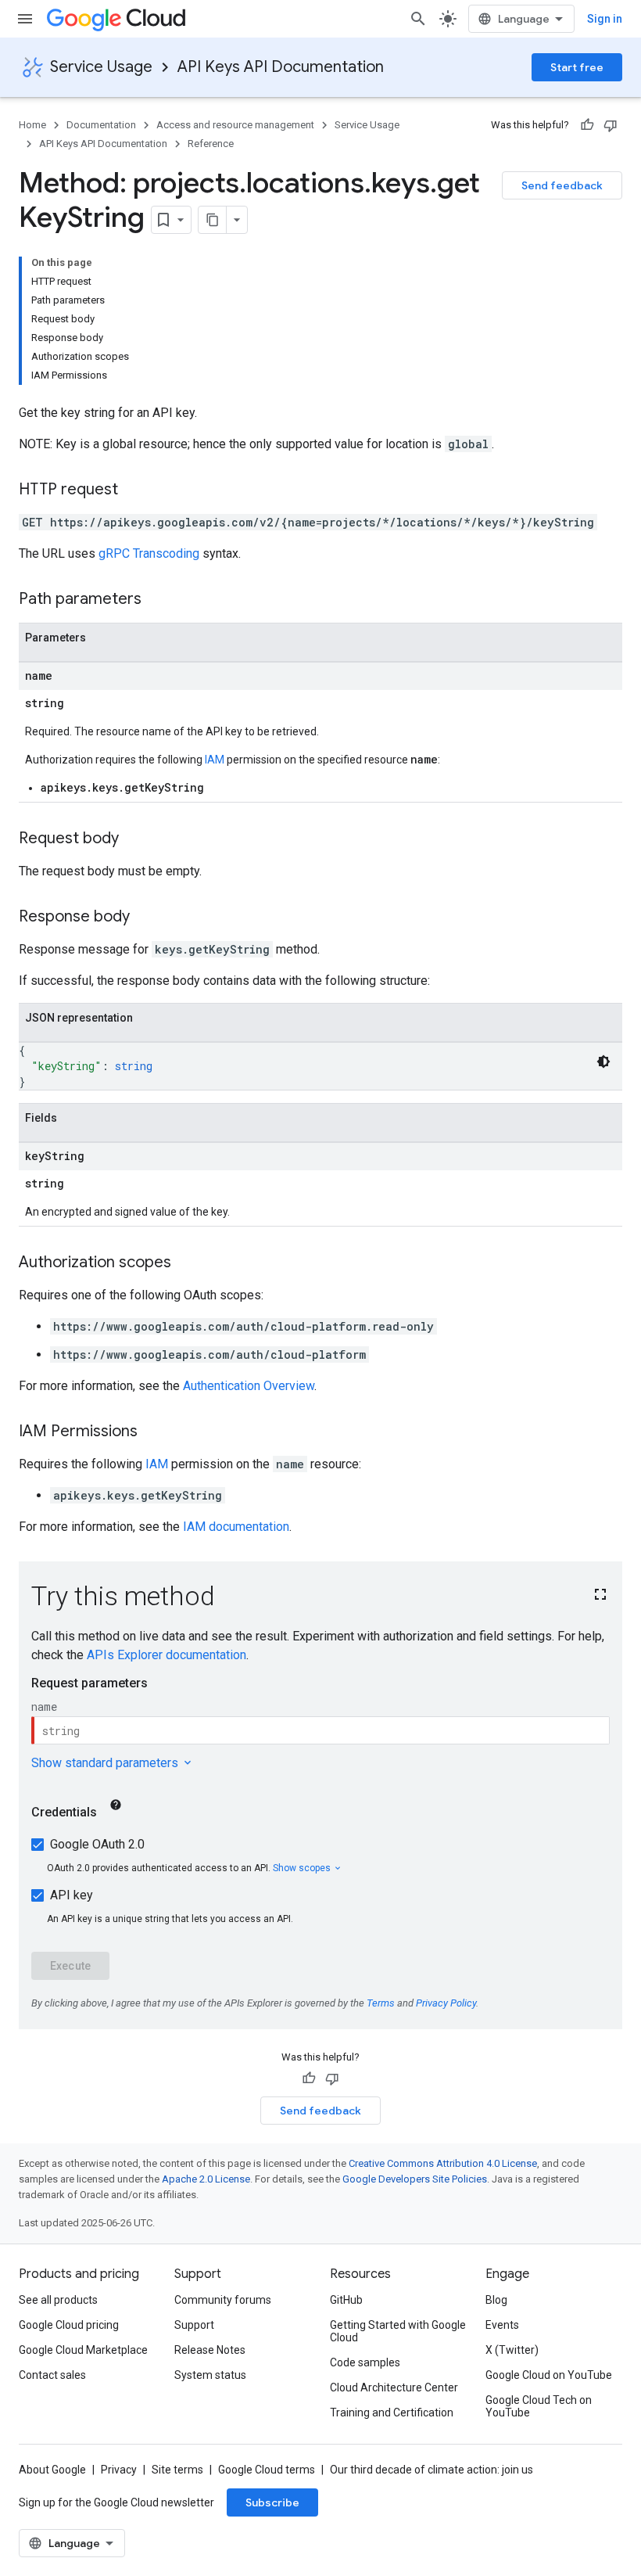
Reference (211, 144)
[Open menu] (25, 19)
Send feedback (562, 185)
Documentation (101, 125)
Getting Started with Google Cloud (398, 2331)
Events (502, 2325)
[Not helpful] (611, 125)
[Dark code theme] (603, 1062)
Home (32, 125)
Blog (496, 2300)
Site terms (177, 2470)
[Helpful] (587, 125)
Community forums (223, 2300)
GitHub (346, 2300)
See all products (58, 2300)
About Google (52, 2470)
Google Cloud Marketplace (83, 2350)
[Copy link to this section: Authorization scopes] (187, 1263)
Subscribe (272, 2502)
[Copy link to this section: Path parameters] (157, 600)
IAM (215, 760)
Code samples (365, 2362)
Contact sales (52, 2375)
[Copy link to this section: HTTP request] (134, 490)
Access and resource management (235, 125)
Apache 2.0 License (206, 2179)
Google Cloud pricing (69, 2325)
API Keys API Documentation (281, 67)
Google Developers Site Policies (415, 2179)
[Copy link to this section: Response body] (145, 918)
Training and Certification (392, 2413)
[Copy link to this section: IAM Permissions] (153, 1432)
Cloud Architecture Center (394, 2387)
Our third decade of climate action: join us (432, 2470)
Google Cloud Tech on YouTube (539, 2406)
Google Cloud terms (267, 2470)
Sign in (605, 19)
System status (210, 2375)
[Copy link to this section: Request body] (134, 839)
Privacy (119, 2470)
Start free (577, 67)
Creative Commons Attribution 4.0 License (443, 2163)
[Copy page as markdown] (213, 220)
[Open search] (418, 19)
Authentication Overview (249, 1386)
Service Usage (101, 67)
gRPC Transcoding (149, 553)
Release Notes (210, 2350)
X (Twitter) (512, 2350)
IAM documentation (236, 1527)
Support (194, 2325)
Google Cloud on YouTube (549, 2375)
